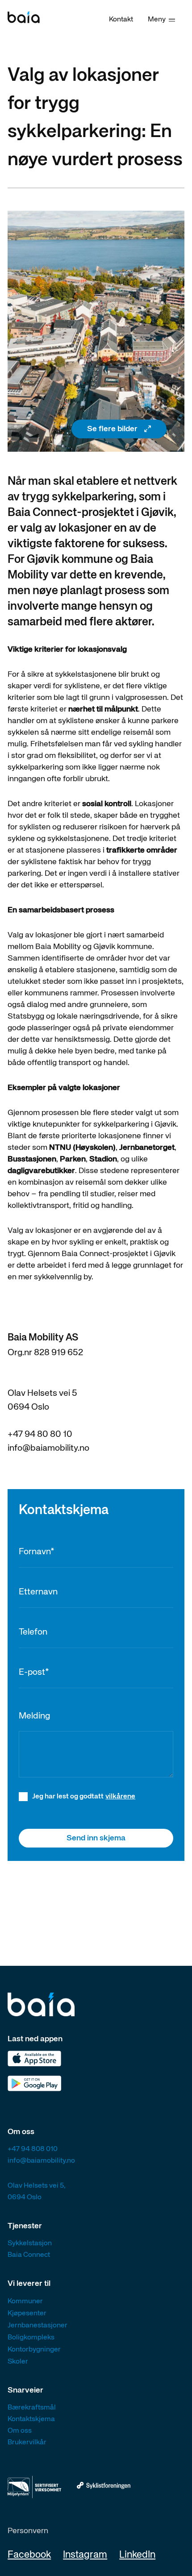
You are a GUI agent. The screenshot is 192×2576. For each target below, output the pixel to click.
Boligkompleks (31, 2338)
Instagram (85, 2555)
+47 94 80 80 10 (40, 1434)
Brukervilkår (27, 2443)
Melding (34, 1716)
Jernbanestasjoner (38, 2326)
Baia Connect (29, 2255)
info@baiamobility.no (48, 1448)
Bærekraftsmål (32, 2408)
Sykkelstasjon (30, 2243)
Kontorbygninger (34, 2350)
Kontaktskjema (31, 2419)
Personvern (28, 2531)
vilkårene (120, 1797)
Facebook (29, 2555)
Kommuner (25, 2301)
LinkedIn (137, 2555)
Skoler (18, 2362)
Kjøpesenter (27, 2314)
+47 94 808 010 (33, 2149)
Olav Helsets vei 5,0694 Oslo (36, 2192)
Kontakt (121, 20)
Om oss (20, 2431)
